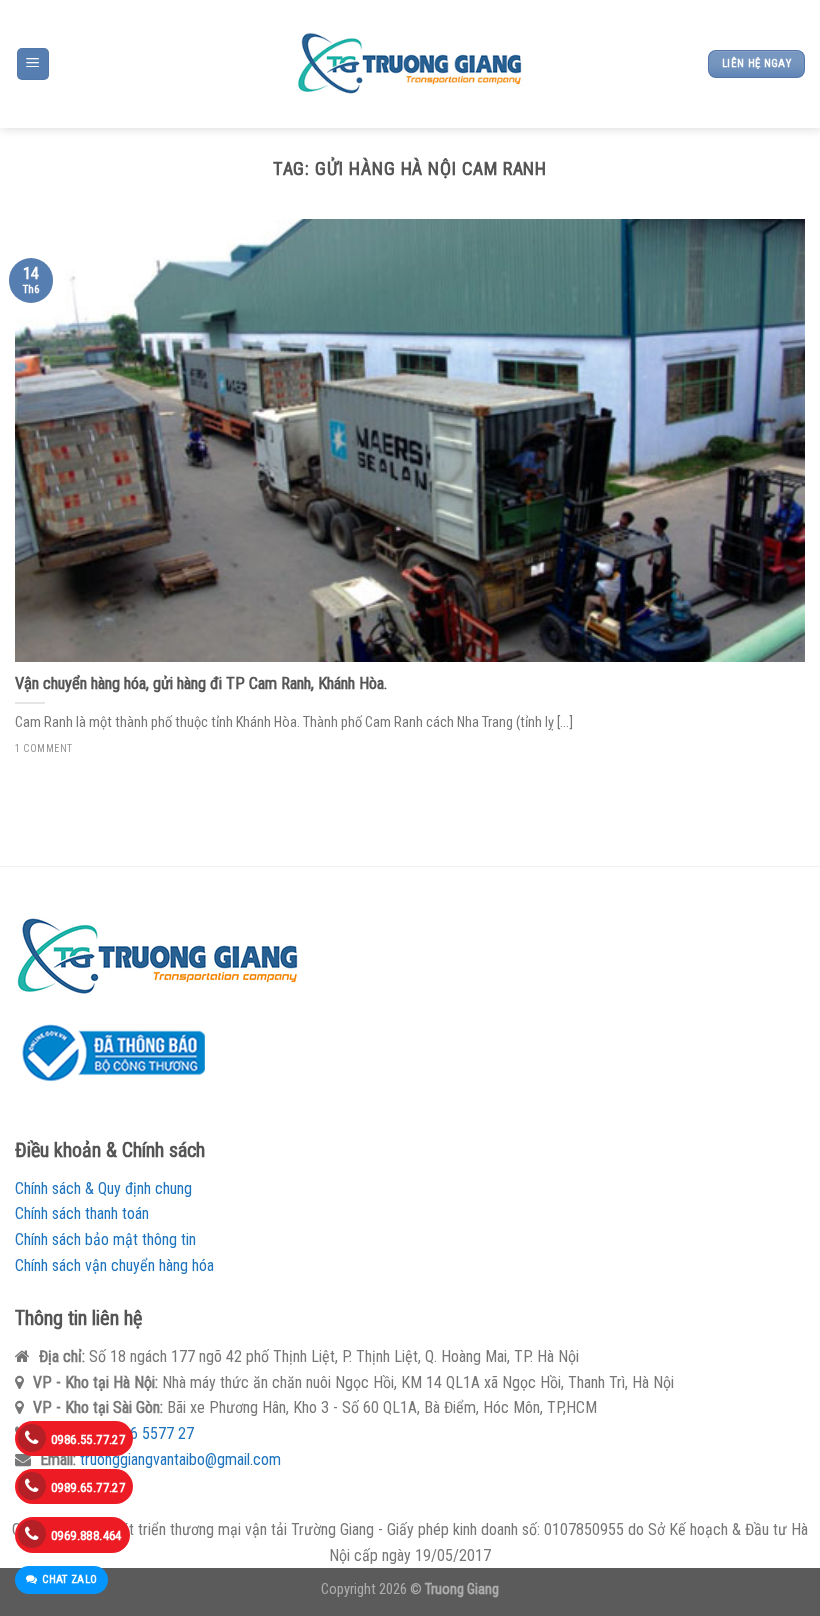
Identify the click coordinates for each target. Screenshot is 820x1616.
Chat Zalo (69, 1579)
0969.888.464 (86, 1535)
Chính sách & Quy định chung (103, 1188)
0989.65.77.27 (88, 1487)
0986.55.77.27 (88, 1439)
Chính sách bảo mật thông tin (105, 1239)
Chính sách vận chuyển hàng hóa (114, 1265)
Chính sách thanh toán (82, 1213)
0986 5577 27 (150, 1433)
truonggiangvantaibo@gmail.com (180, 1459)
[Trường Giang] (410, 64)
